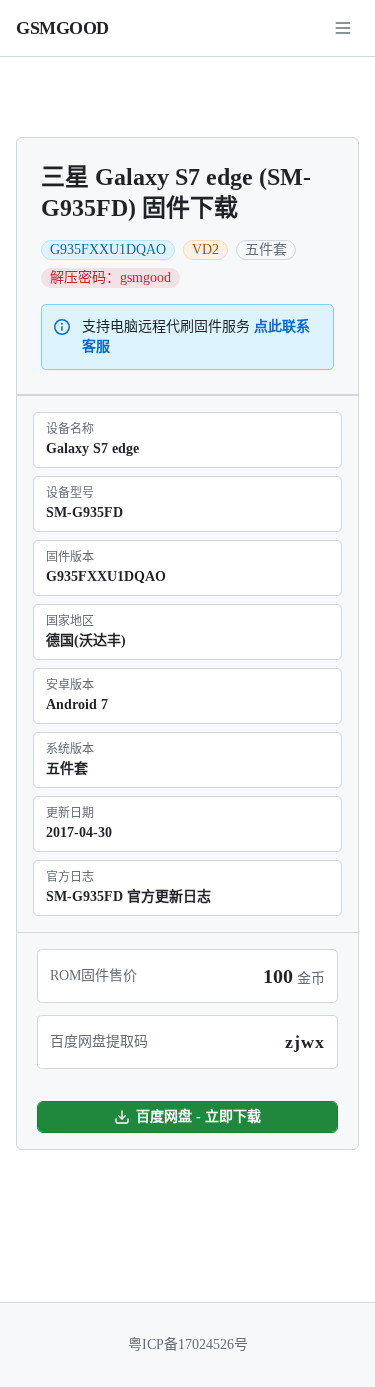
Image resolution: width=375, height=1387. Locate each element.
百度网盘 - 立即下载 (198, 1116)
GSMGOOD (62, 28)
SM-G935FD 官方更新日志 (128, 896)
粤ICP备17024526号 (188, 1344)
